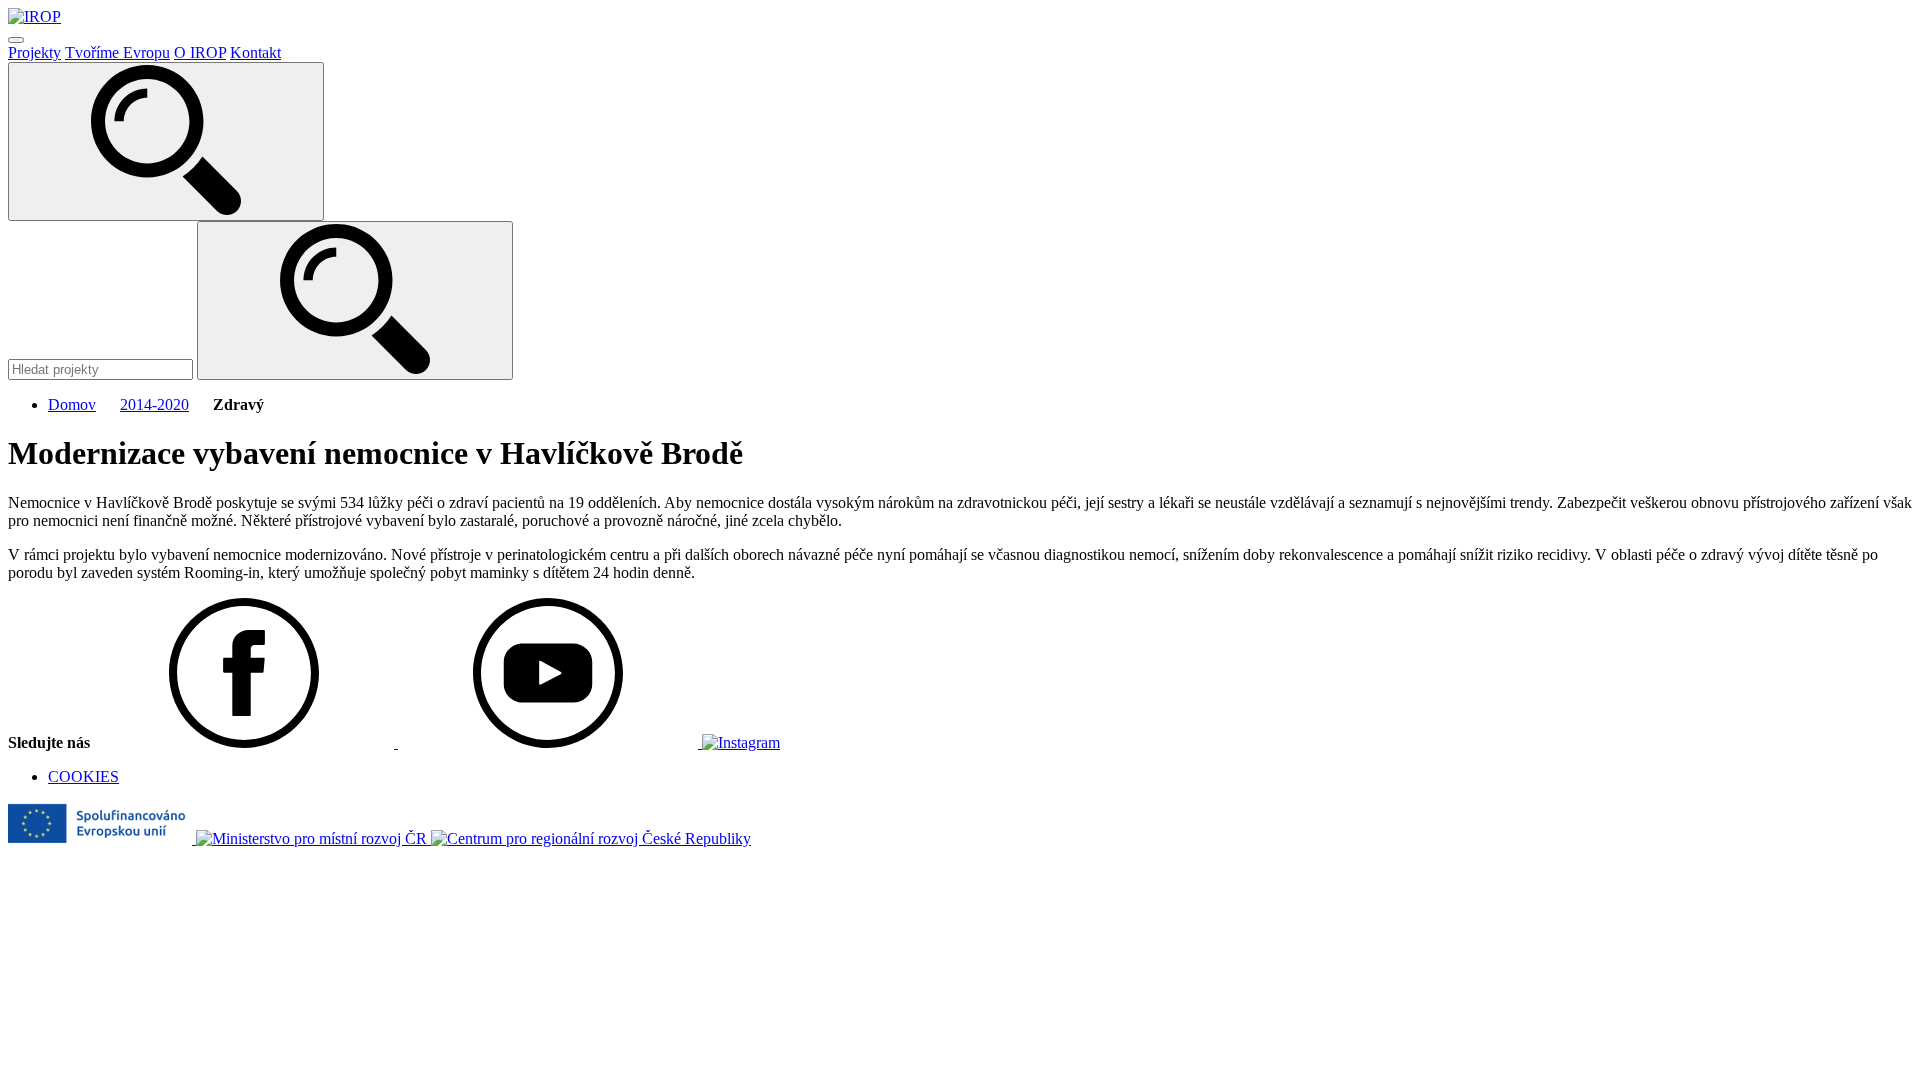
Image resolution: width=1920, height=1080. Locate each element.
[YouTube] (550, 742)
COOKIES (83, 776)
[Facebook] (246, 742)
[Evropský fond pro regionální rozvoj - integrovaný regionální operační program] (102, 838)
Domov (72, 404)
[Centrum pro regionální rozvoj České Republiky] (591, 838)
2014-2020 (154, 404)
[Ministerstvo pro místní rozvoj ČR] (313, 838)
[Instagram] (741, 742)
